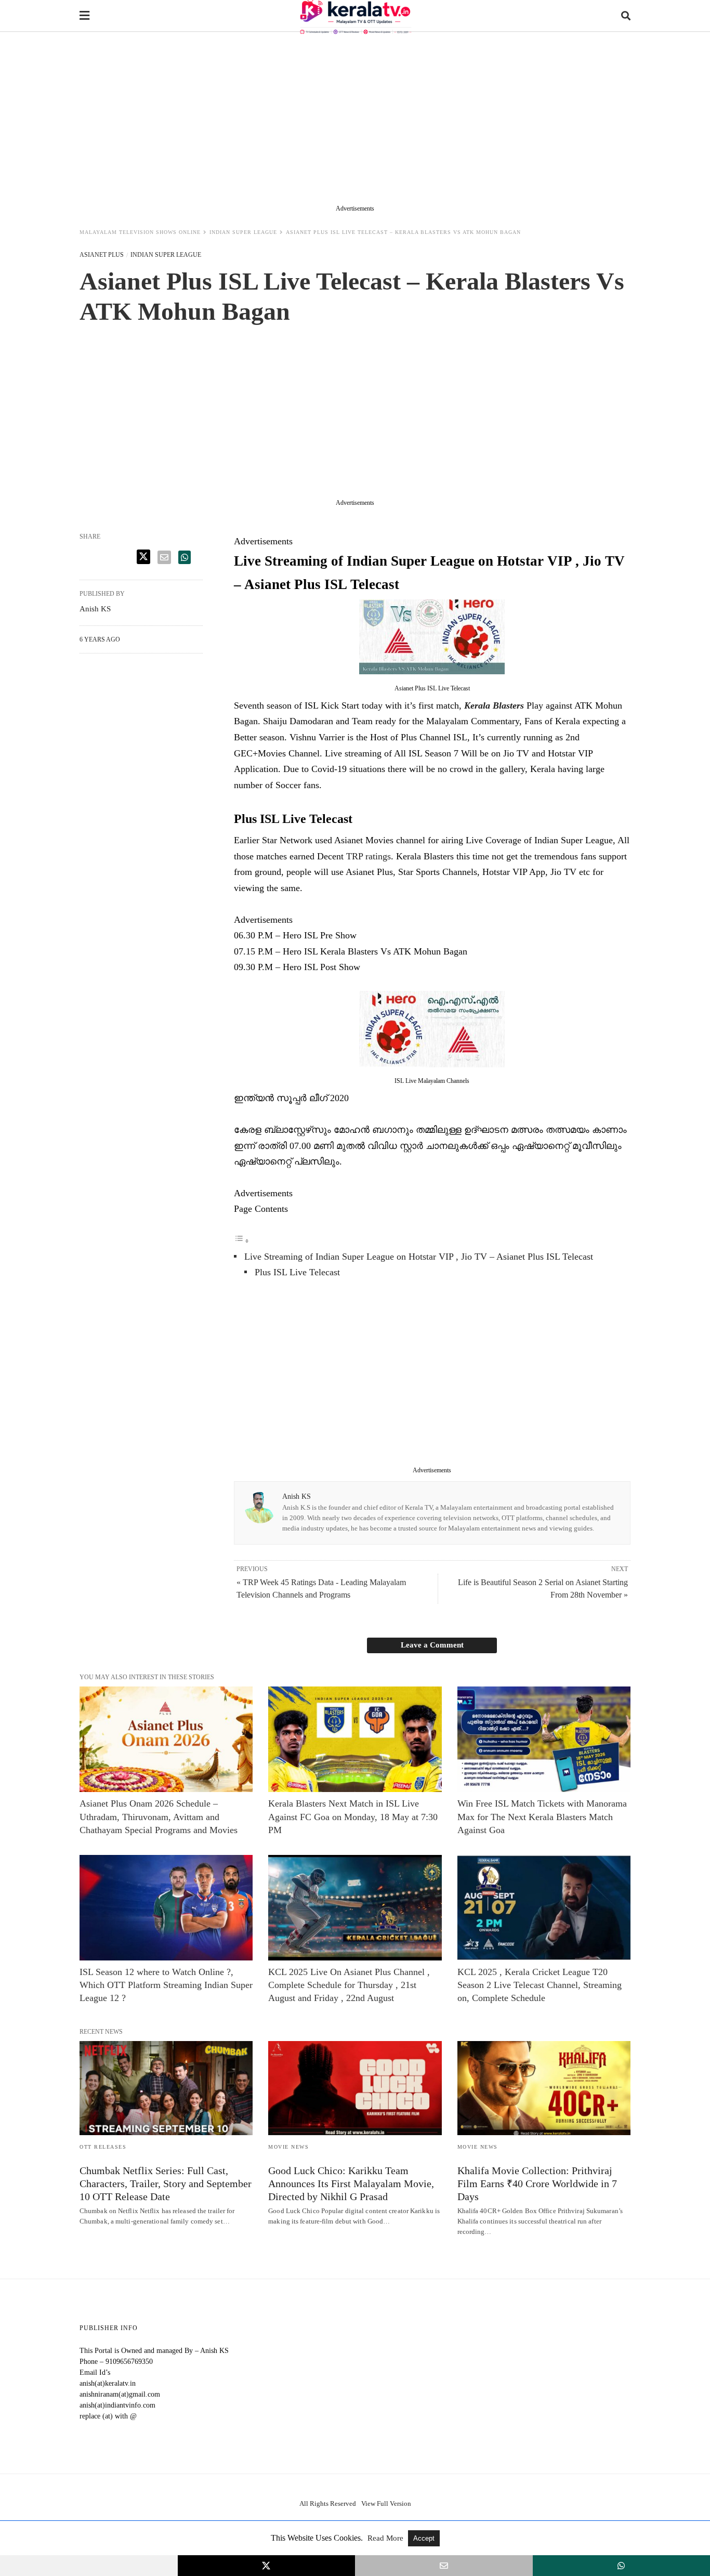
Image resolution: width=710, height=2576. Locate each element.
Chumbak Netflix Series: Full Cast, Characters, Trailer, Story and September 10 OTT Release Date (166, 2183)
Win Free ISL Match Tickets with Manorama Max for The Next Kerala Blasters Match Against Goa (542, 1816)
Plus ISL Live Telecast (297, 1272)
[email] (444, 2566)
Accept (424, 2538)
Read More (386, 2538)
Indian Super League (243, 232)
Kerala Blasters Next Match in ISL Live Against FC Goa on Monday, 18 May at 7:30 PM (353, 1816)
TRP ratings (369, 856)
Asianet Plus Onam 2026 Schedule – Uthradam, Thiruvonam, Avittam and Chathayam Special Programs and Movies (159, 1816)
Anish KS (297, 1496)
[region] (355, 121)
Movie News (288, 2147)
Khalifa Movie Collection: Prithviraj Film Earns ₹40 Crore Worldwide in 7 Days (537, 2183)
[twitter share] (143, 557)
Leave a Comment (432, 1645)
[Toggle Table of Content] (242, 1240)
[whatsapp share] (185, 557)
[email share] (164, 557)
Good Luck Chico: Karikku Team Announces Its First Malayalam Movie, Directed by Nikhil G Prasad (351, 2183)
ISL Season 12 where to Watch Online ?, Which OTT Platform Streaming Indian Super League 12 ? (166, 1985)
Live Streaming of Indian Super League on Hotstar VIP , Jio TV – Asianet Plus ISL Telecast (419, 1257)
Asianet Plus (102, 255)
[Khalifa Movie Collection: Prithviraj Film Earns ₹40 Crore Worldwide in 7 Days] (544, 2088)
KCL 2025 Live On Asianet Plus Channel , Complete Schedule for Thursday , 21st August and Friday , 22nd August (349, 1985)
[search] (626, 16)
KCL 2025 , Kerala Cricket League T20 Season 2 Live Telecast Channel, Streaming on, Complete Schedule (540, 1985)
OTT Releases (103, 2147)
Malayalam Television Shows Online (140, 232)
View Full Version (386, 2503)
